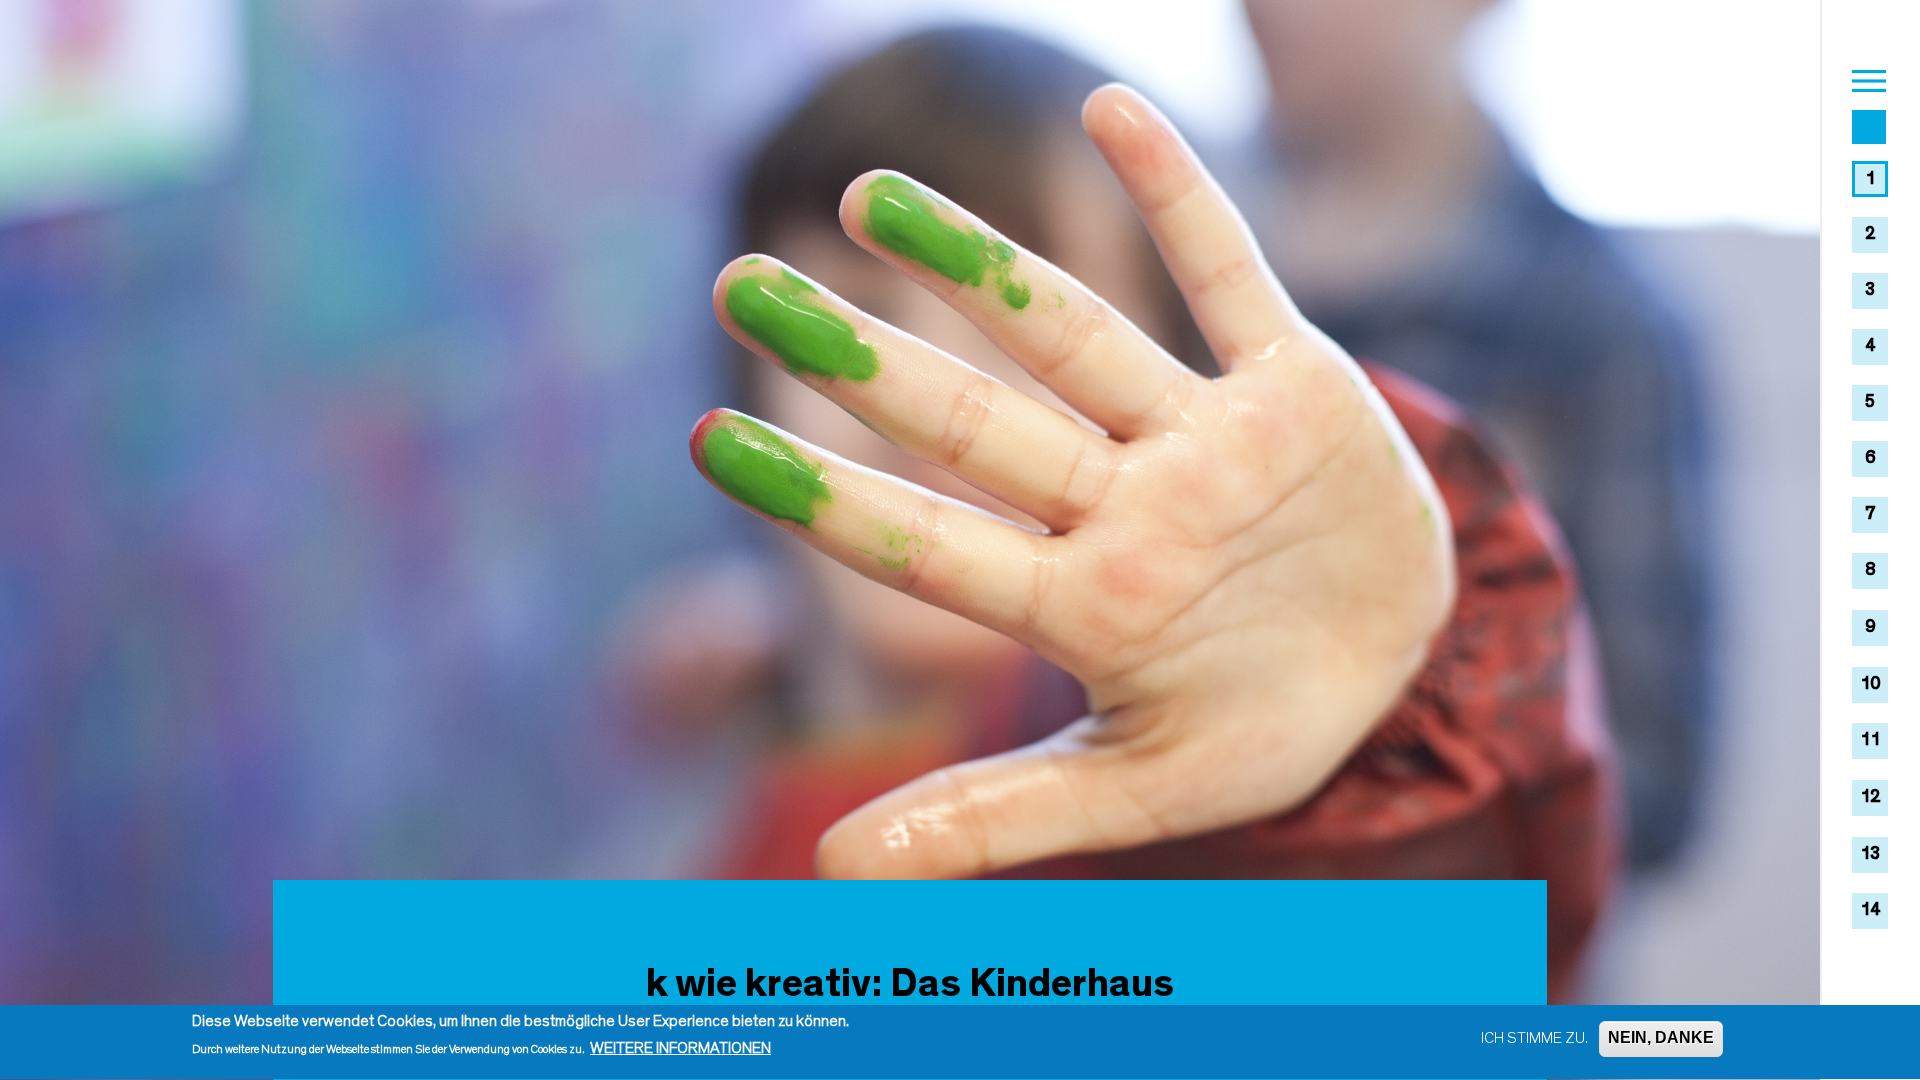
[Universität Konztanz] (1869, 130)
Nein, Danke (1661, 1038)
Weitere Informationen (680, 1049)
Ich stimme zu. (1534, 1039)
